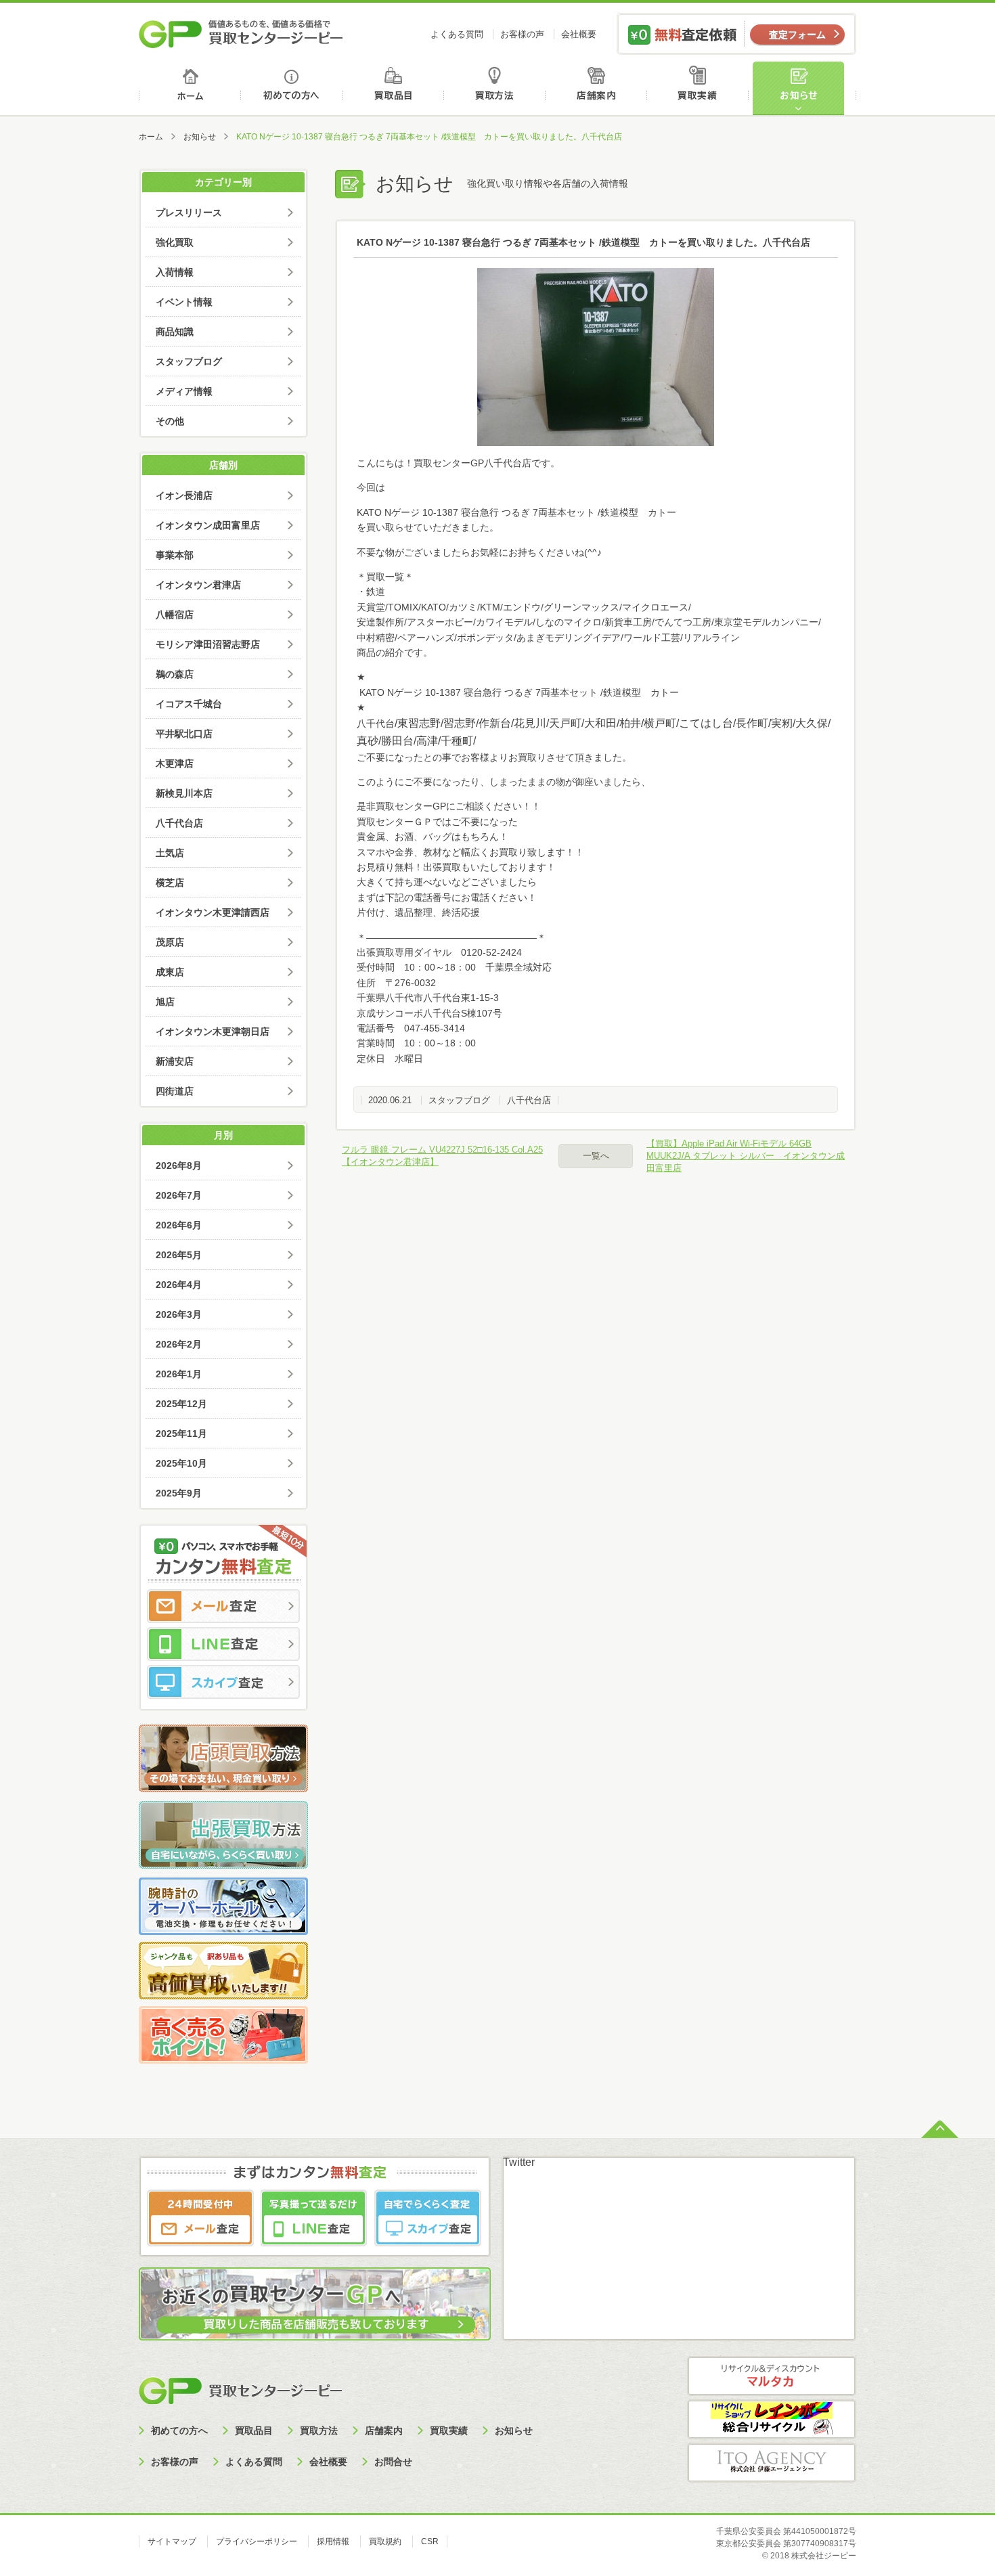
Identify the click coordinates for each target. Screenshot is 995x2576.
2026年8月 (179, 1165)
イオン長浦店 (184, 495)
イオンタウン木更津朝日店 (213, 1031)
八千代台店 (529, 1100)
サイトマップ (172, 2541)
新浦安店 (175, 1061)
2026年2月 (179, 1344)
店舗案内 (599, 88)
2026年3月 (179, 1314)
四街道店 (175, 1091)
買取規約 (385, 2541)
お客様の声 (522, 34)
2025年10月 (181, 1463)
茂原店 (170, 942)
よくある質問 (457, 34)
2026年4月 (179, 1285)
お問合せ (393, 2462)
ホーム (190, 88)
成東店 (170, 972)
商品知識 (175, 332)
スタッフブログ (459, 1100)
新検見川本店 (184, 793)
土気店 (170, 853)
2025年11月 (181, 1434)
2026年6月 (179, 1225)
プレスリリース (189, 213)
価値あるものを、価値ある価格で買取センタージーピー (241, 34)
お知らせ (804, 88)
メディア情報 (184, 391)
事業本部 (175, 555)
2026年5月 (179, 1255)
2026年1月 (179, 1374)
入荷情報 (175, 272)
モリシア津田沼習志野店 (208, 644)
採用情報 (333, 2541)
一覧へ (596, 1156)
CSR (430, 2541)
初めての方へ (292, 88)
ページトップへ (940, 2128)
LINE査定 (223, 1644)
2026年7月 (179, 1195)
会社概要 (579, 34)
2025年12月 (181, 1404)
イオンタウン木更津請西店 (213, 912)
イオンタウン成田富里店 (208, 525)
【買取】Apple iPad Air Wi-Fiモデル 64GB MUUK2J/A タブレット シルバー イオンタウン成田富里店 (746, 1156)
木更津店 (175, 763)
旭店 (165, 1002)
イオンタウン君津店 (198, 585)
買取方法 (496, 88)
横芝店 (170, 883)
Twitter (519, 2162)
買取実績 (701, 88)
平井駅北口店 (184, 734)
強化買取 (175, 242)
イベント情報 (184, 302)
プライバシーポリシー (257, 2541)
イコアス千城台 (189, 704)
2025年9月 (179, 1493)
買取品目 (394, 88)
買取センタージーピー (240, 2390)
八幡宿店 (175, 615)
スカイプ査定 (223, 1682)
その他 (170, 421)
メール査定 (223, 1606)
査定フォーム (797, 35)
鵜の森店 (175, 674)
